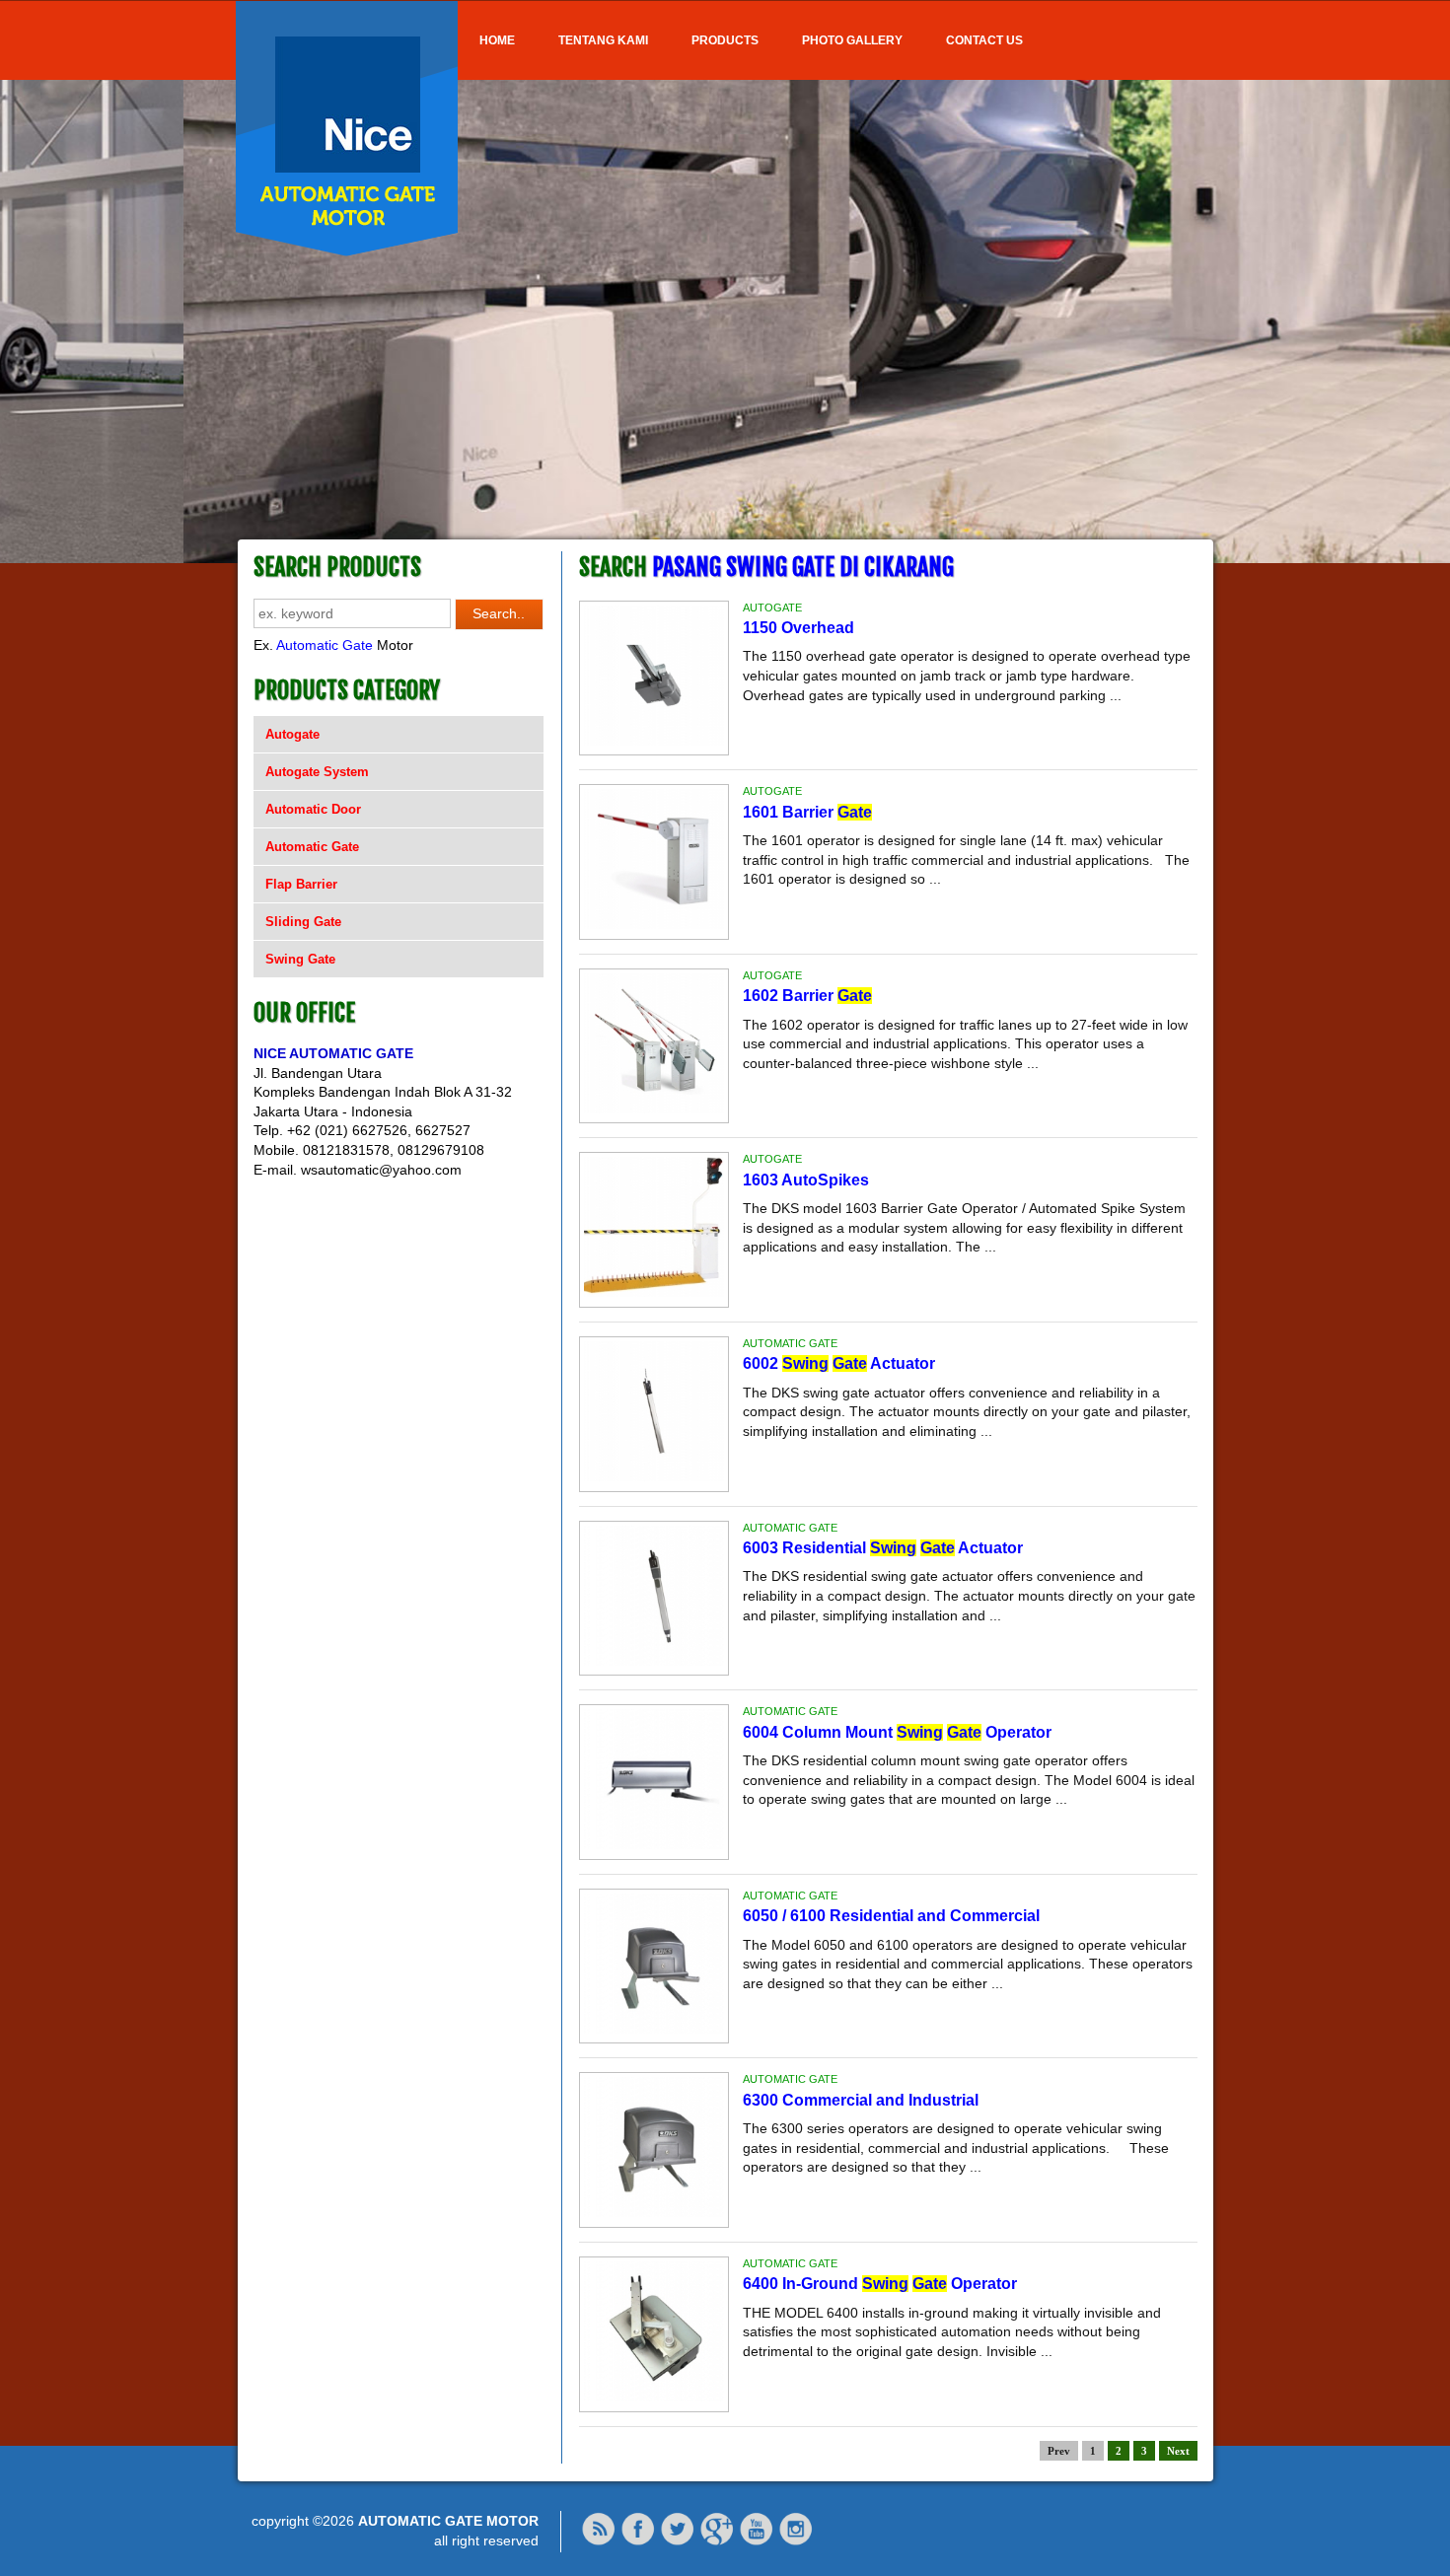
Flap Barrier (301, 884)
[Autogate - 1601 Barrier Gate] (654, 924)
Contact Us (984, 40)
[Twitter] (678, 2541)
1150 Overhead (798, 628)
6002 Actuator (839, 1363)
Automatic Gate (325, 645)
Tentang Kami (603, 40)
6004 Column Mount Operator (897, 1732)
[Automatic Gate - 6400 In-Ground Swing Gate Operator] (654, 2397)
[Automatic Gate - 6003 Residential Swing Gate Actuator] (654, 1661)
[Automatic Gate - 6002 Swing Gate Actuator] (654, 1476)
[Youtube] (757, 2541)
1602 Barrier (807, 996)
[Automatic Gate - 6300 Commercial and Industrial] (654, 2212)
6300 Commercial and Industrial (861, 2100)
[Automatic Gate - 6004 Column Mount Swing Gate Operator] (654, 1844)
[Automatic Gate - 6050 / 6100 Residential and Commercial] (654, 2029)
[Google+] (717, 2541)
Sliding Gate (303, 922)
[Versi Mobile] (599, 2541)
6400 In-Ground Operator (880, 2284)
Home (497, 40)
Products (725, 40)
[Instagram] (796, 2541)
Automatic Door (313, 809)
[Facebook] (638, 2541)
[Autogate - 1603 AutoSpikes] (654, 1292)
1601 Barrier (807, 812)
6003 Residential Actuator (883, 1548)
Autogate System (317, 772)
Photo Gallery (852, 40)
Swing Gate (300, 959)
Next (1178, 2451)
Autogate (292, 734)
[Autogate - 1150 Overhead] (654, 741)
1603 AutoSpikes (806, 1180)
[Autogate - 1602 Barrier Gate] (654, 1109)
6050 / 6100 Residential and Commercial (891, 1916)
